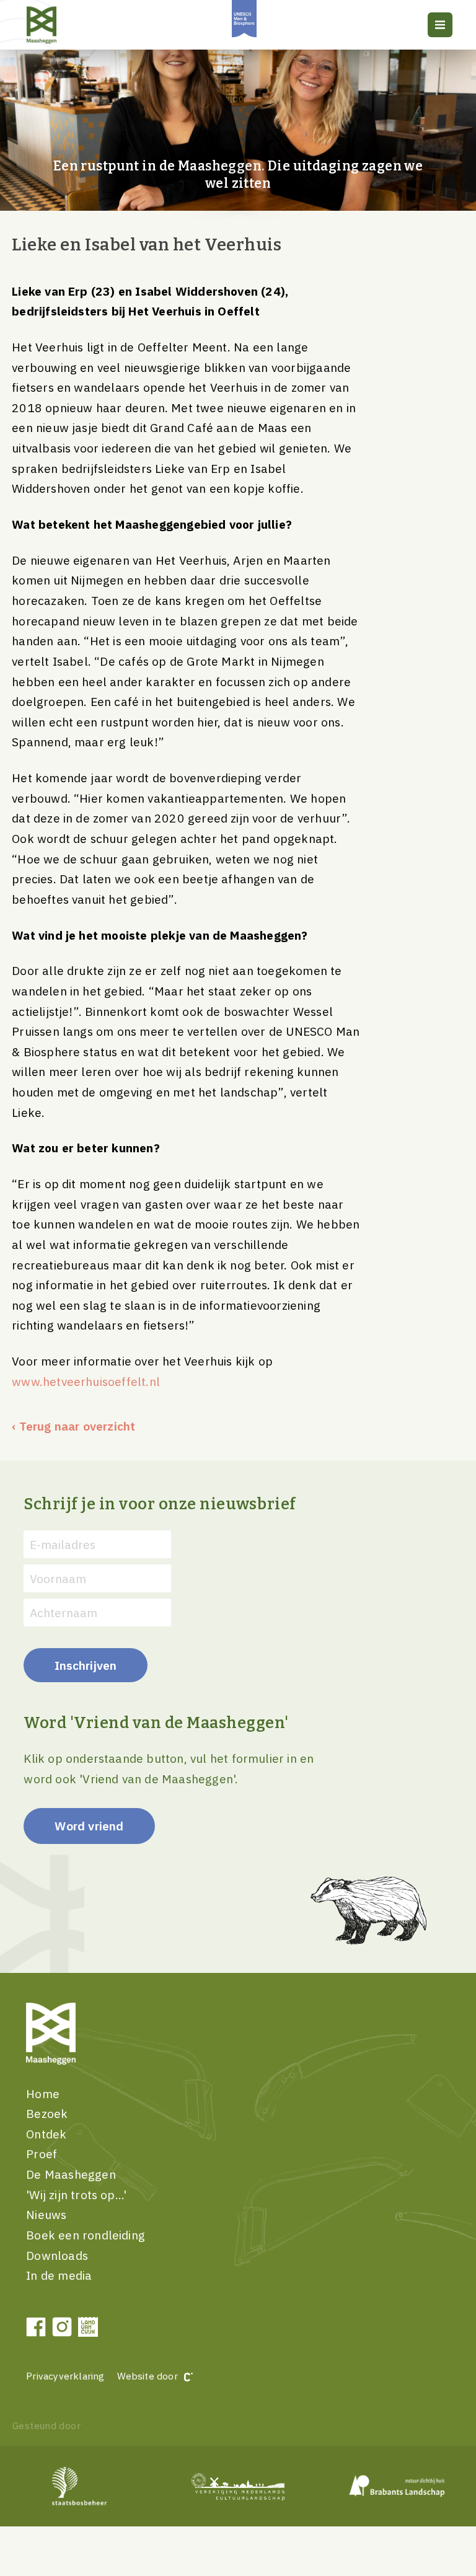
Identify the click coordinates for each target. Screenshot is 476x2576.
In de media (59, 2275)
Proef (42, 2154)
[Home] (58, 25)
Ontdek (46, 2134)
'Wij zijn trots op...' (76, 2194)
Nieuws (46, 2214)
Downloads (57, 2255)
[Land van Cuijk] (88, 2327)
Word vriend (89, 1826)
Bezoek (47, 2113)
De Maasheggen (71, 2174)
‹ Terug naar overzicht (73, 1426)
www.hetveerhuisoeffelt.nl (87, 1381)
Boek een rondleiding (86, 2235)
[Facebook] (36, 2327)
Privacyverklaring (65, 2376)
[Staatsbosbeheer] (79, 2486)
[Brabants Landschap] (397, 2486)
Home (43, 2093)
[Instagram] (62, 2327)
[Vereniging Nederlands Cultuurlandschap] (238, 2486)
